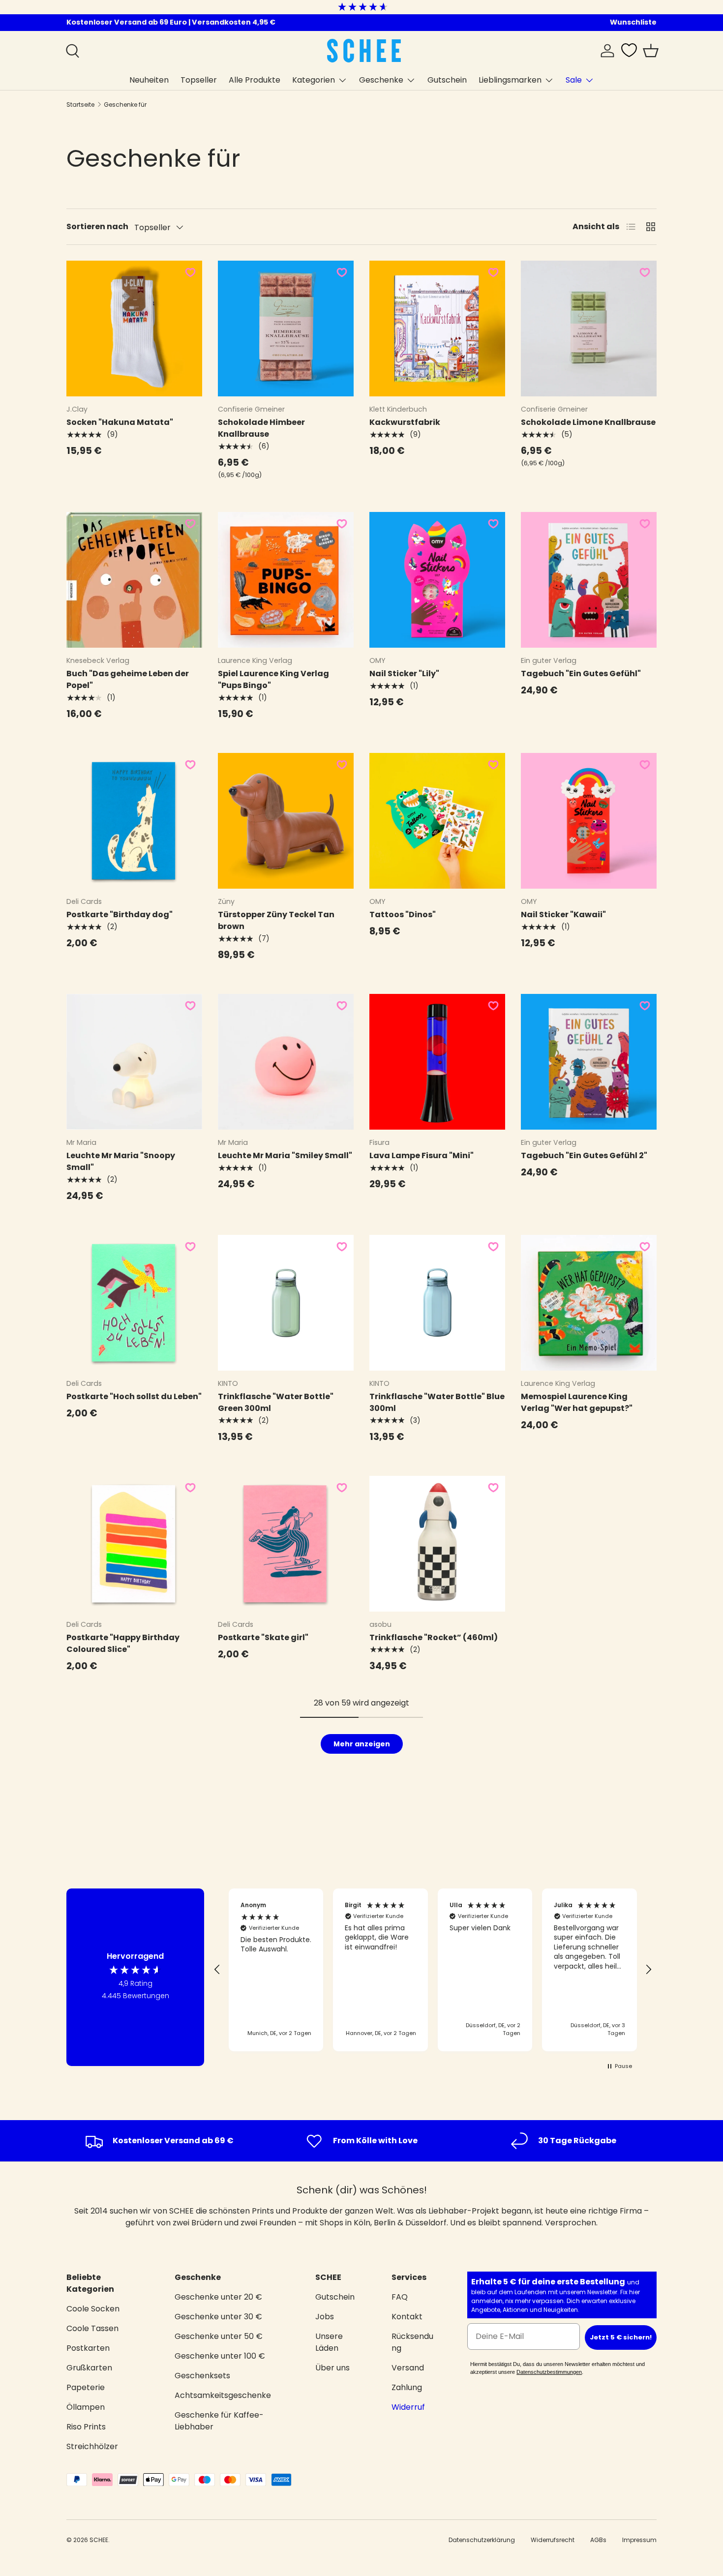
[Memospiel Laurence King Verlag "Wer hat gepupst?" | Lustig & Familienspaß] (589, 1303)
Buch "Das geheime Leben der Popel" (128, 679)
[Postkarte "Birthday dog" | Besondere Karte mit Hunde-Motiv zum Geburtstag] (134, 821)
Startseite (80, 105)
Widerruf (408, 2407)
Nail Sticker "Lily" (404, 674)
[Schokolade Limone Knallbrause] (589, 329)
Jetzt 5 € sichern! (621, 2337)
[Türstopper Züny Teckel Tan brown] (286, 821)
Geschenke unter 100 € (220, 2356)
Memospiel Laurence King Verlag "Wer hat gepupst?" (577, 1402)
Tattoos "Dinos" (403, 914)
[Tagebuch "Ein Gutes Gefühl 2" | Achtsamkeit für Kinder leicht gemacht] (589, 1062)
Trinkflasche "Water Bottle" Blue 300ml (437, 1402)
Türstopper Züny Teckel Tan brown (276, 920)
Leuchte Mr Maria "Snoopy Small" (121, 1161)
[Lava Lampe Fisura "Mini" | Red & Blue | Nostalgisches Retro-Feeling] (437, 1062)
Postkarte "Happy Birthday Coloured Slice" (123, 1643)
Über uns (332, 2368)
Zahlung (407, 2387)
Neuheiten (149, 80)
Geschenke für (125, 105)
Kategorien (314, 80)
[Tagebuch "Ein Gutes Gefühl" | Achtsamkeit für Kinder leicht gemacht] (589, 580)
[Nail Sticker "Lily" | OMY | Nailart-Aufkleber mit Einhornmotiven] (437, 580)
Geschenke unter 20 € (218, 2297)
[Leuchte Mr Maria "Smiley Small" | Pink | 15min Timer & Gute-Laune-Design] (286, 1062)
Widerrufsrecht (553, 2540)
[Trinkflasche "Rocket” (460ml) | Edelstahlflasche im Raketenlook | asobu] (437, 1544)
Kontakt (407, 2317)
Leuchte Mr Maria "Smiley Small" (285, 1155)
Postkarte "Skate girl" (263, 1637)
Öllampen (86, 2407)
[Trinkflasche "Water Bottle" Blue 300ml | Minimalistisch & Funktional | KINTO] (437, 1303)
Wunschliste (633, 22)
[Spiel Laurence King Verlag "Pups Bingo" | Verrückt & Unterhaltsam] (286, 580)
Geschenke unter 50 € (219, 2336)
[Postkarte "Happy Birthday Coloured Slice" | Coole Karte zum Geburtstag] (134, 1544)
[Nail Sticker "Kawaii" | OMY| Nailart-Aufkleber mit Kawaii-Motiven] (589, 821)
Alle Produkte (255, 80)
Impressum (639, 2540)
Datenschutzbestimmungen (549, 2372)
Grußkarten (89, 2368)
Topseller (199, 80)
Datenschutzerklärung (482, 2540)
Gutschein (447, 80)
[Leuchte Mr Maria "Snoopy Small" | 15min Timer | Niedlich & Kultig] (134, 1062)
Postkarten (88, 2348)
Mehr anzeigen (362, 1744)
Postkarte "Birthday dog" (120, 914)
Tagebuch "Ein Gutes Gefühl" (581, 674)
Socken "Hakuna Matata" (120, 422)
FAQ (400, 2297)
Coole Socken (93, 2309)
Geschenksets (202, 2376)
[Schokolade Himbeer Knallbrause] (286, 329)
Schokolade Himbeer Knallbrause (261, 428)
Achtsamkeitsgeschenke (223, 2395)
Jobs (325, 2317)
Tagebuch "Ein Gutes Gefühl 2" (584, 1155)
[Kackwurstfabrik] (437, 329)
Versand (408, 2368)
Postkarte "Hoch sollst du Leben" (134, 1396)
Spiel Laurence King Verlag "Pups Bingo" (273, 679)
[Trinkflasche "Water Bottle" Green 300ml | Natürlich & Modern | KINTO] (286, 1303)
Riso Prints (86, 2427)
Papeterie (86, 2387)
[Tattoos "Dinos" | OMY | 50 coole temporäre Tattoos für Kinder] (437, 821)
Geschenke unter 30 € (218, 2317)
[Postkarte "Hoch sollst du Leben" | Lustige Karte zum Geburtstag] (134, 1303)
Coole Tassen (92, 2328)
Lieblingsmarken (510, 80)
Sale (574, 80)
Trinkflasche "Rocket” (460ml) (434, 1637)
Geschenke (381, 80)
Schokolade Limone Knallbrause (588, 422)
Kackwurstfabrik (405, 422)
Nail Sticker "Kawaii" (563, 914)
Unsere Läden (329, 2342)
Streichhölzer (92, 2446)
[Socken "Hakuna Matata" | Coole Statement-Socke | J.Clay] (134, 329)
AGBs (598, 2540)
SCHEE (99, 2540)
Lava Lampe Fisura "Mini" (422, 1155)
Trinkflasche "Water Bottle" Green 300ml (276, 1402)
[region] (433, 1970)
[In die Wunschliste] (190, 272)
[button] (651, 51)
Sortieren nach (97, 226)
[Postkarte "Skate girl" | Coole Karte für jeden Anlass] (286, 1544)
